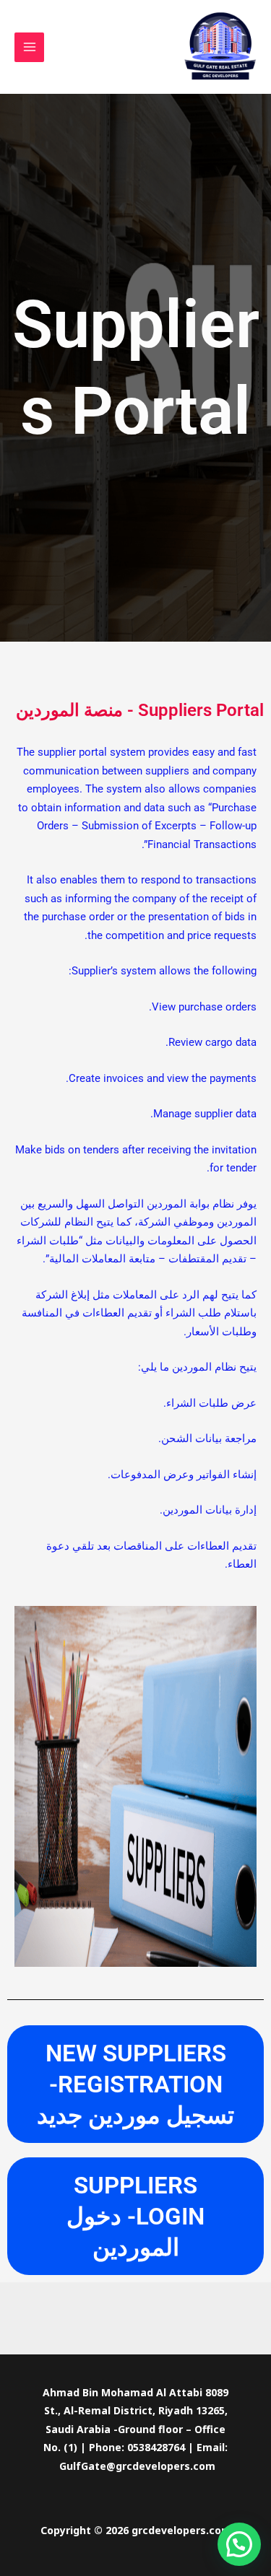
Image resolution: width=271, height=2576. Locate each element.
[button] (239, 2544)
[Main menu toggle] (29, 47)
